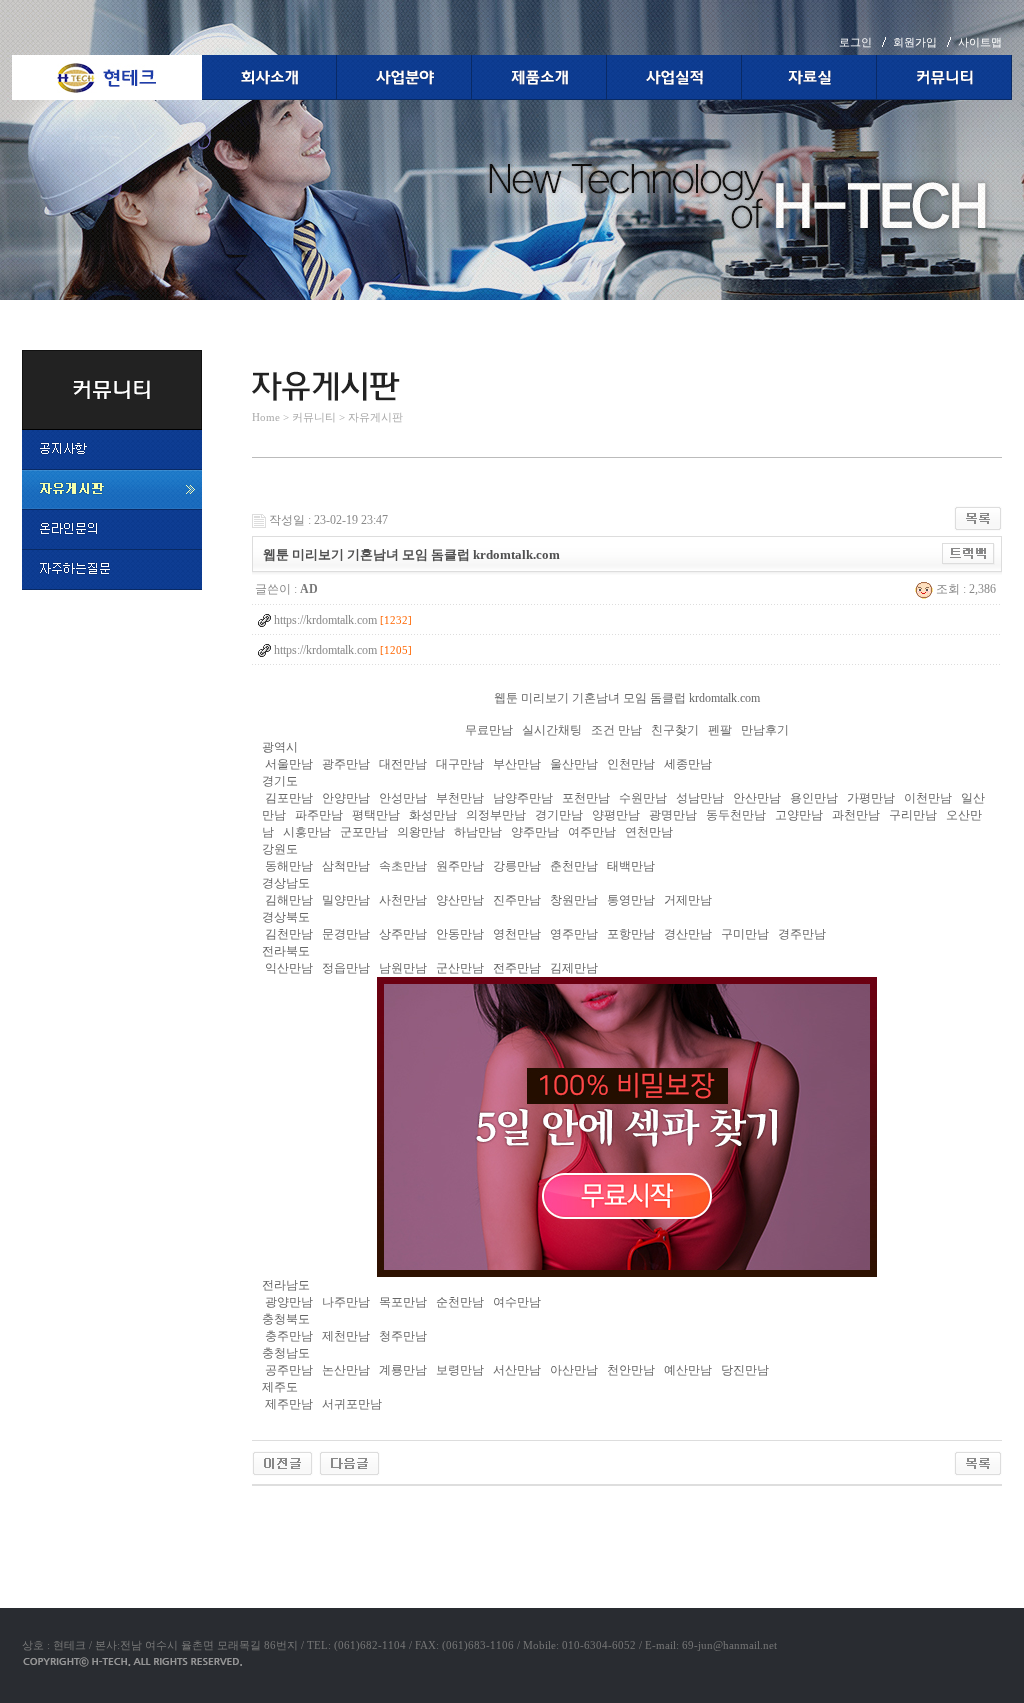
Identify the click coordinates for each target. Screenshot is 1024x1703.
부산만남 (517, 764)
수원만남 (643, 798)
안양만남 (346, 798)
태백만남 (631, 866)
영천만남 (517, 934)
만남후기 (765, 730)
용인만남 (814, 798)
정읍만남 (346, 968)
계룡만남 (403, 1370)
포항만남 (631, 934)
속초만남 (403, 866)
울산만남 (574, 764)
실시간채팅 (552, 730)
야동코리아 (282, 1509)
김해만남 (289, 900)
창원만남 (574, 900)
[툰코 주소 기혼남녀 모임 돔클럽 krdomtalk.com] (282, 1462)
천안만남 (631, 1370)
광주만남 (346, 764)
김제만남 (574, 968)
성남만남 (700, 798)
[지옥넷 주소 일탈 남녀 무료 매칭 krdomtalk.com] (349, 1462)
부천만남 (460, 798)
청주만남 (403, 1336)
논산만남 (346, 1370)
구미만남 (745, 934)
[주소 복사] (968, 553)
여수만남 (517, 1302)
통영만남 (631, 900)
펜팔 (720, 730)
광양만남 (289, 1302)
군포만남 (364, 832)
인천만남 (631, 764)
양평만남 (616, 815)
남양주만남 (523, 798)
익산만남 (289, 968)
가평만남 (871, 798)
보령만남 (460, 1370)
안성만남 (403, 798)
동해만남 (289, 866)
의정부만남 (496, 815)
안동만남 (460, 934)
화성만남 (433, 815)
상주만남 (403, 934)
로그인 (855, 42)
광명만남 (673, 815)
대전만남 (403, 764)
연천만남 (649, 832)
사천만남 (403, 900)
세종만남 (688, 764)
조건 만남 (616, 730)
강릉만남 (517, 866)
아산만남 (574, 1370)
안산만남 (757, 798)
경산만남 (688, 934)
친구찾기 (675, 730)
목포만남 (403, 1302)
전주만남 (517, 968)
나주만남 (346, 1302)
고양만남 (799, 815)
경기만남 (559, 815)
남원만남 (403, 968)
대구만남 (460, 764)
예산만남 (688, 1370)
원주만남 (460, 866)
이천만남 (928, 798)
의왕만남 (421, 832)
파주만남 (319, 815)
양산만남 (460, 900)
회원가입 (915, 42)
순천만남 (460, 1302)
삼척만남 (346, 866)
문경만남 (346, 934)
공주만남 (289, 1370)
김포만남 (289, 798)
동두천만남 (736, 815)
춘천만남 (574, 866)
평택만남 (376, 815)
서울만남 (289, 764)
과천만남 (856, 815)
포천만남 (586, 798)
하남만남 (478, 832)
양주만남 (535, 832)
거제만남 (688, 900)
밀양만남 (346, 900)
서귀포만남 (352, 1404)
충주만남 (289, 1336)
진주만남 (517, 900)
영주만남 (574, 934)
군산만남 (460, 968)
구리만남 (913, 815)
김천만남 (289, 934)
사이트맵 (980, 42)
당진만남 (745, 1370)
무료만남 (489, 730)
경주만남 (802, 934)
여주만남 (592, 832)
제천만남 (346, 1336)
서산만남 (517, 1370)
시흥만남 (307, 832)
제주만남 (289, 1404)
